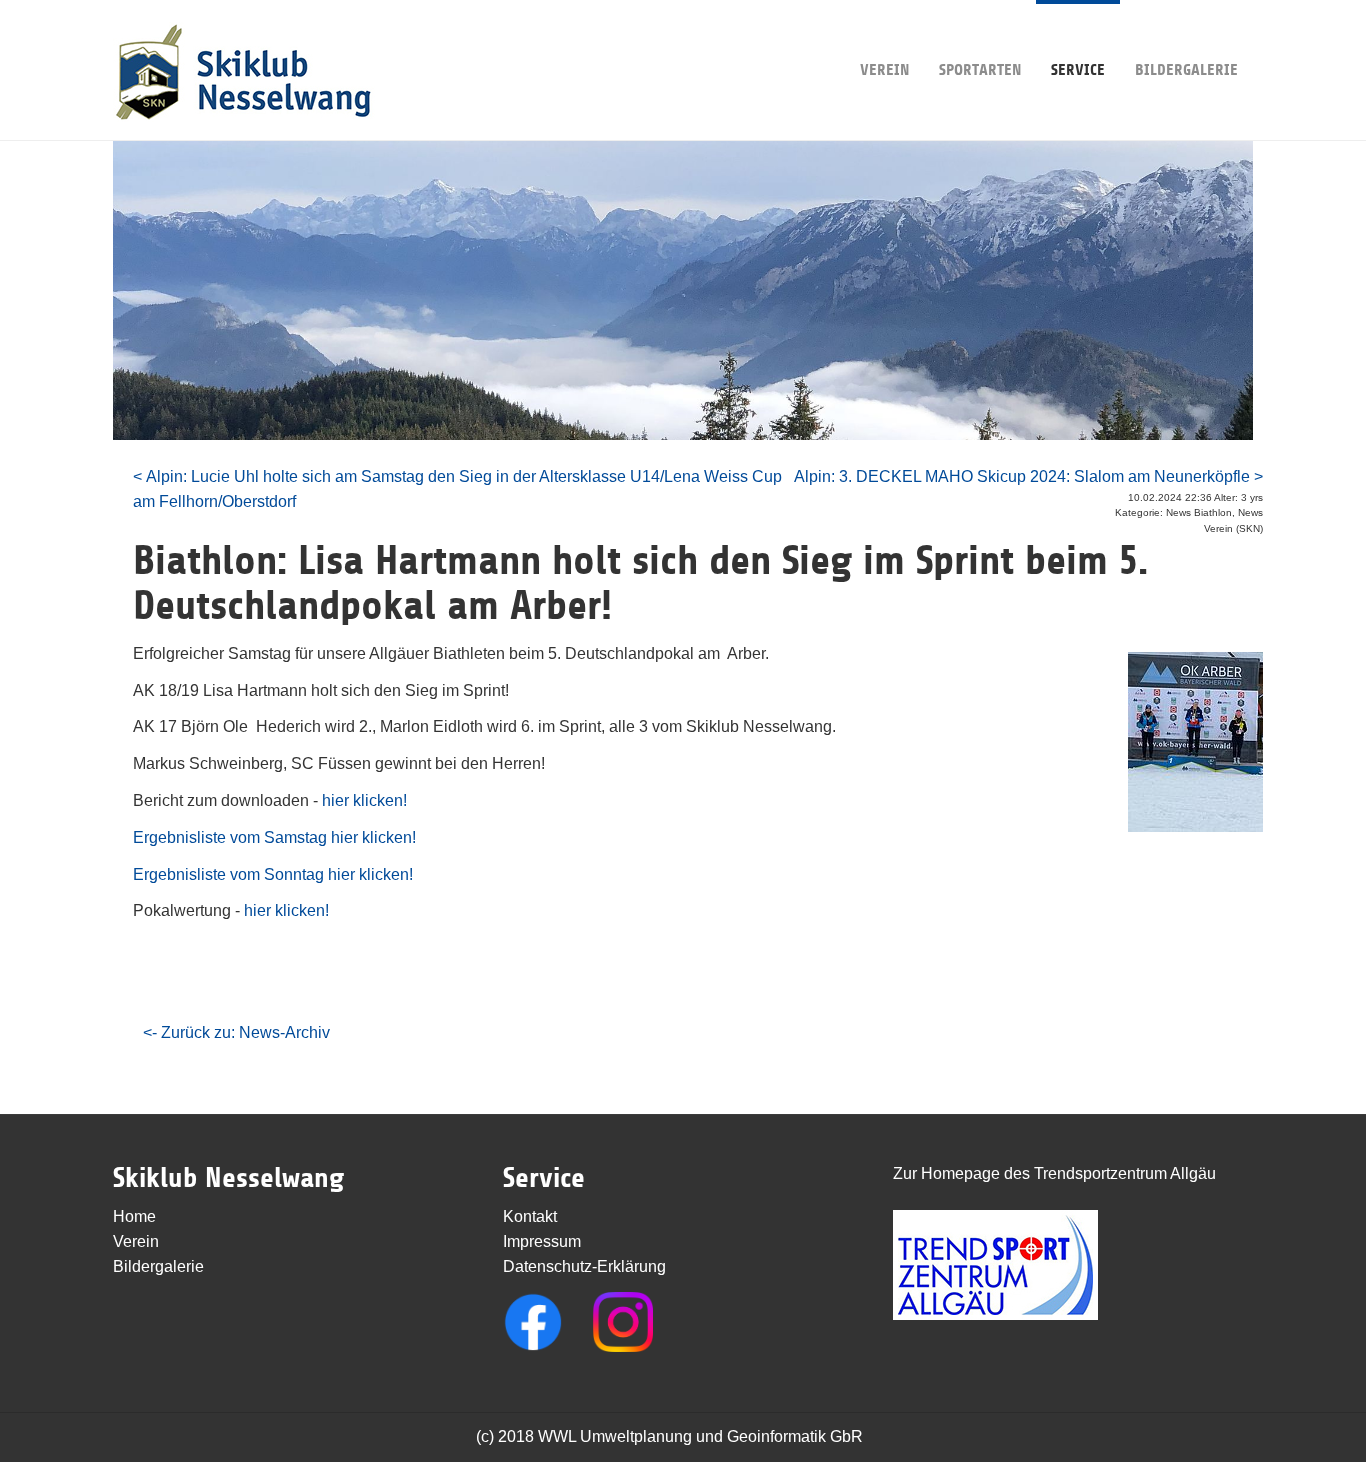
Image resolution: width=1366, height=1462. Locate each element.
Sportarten (980, 70)
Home (134, 1216)
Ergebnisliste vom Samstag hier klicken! (274, 837)
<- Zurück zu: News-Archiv (236, 1032)
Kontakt (530, 1216)
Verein (884, 70)
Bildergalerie (1186, 70)
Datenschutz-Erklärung (584, 1266)
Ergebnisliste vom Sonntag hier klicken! (273, 874)
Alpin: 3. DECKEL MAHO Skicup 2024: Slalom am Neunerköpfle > (1028, 476)
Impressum (542, 1241)
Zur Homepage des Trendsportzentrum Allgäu (1054, 1173)
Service (1078, 70)
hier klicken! (364, 800)
